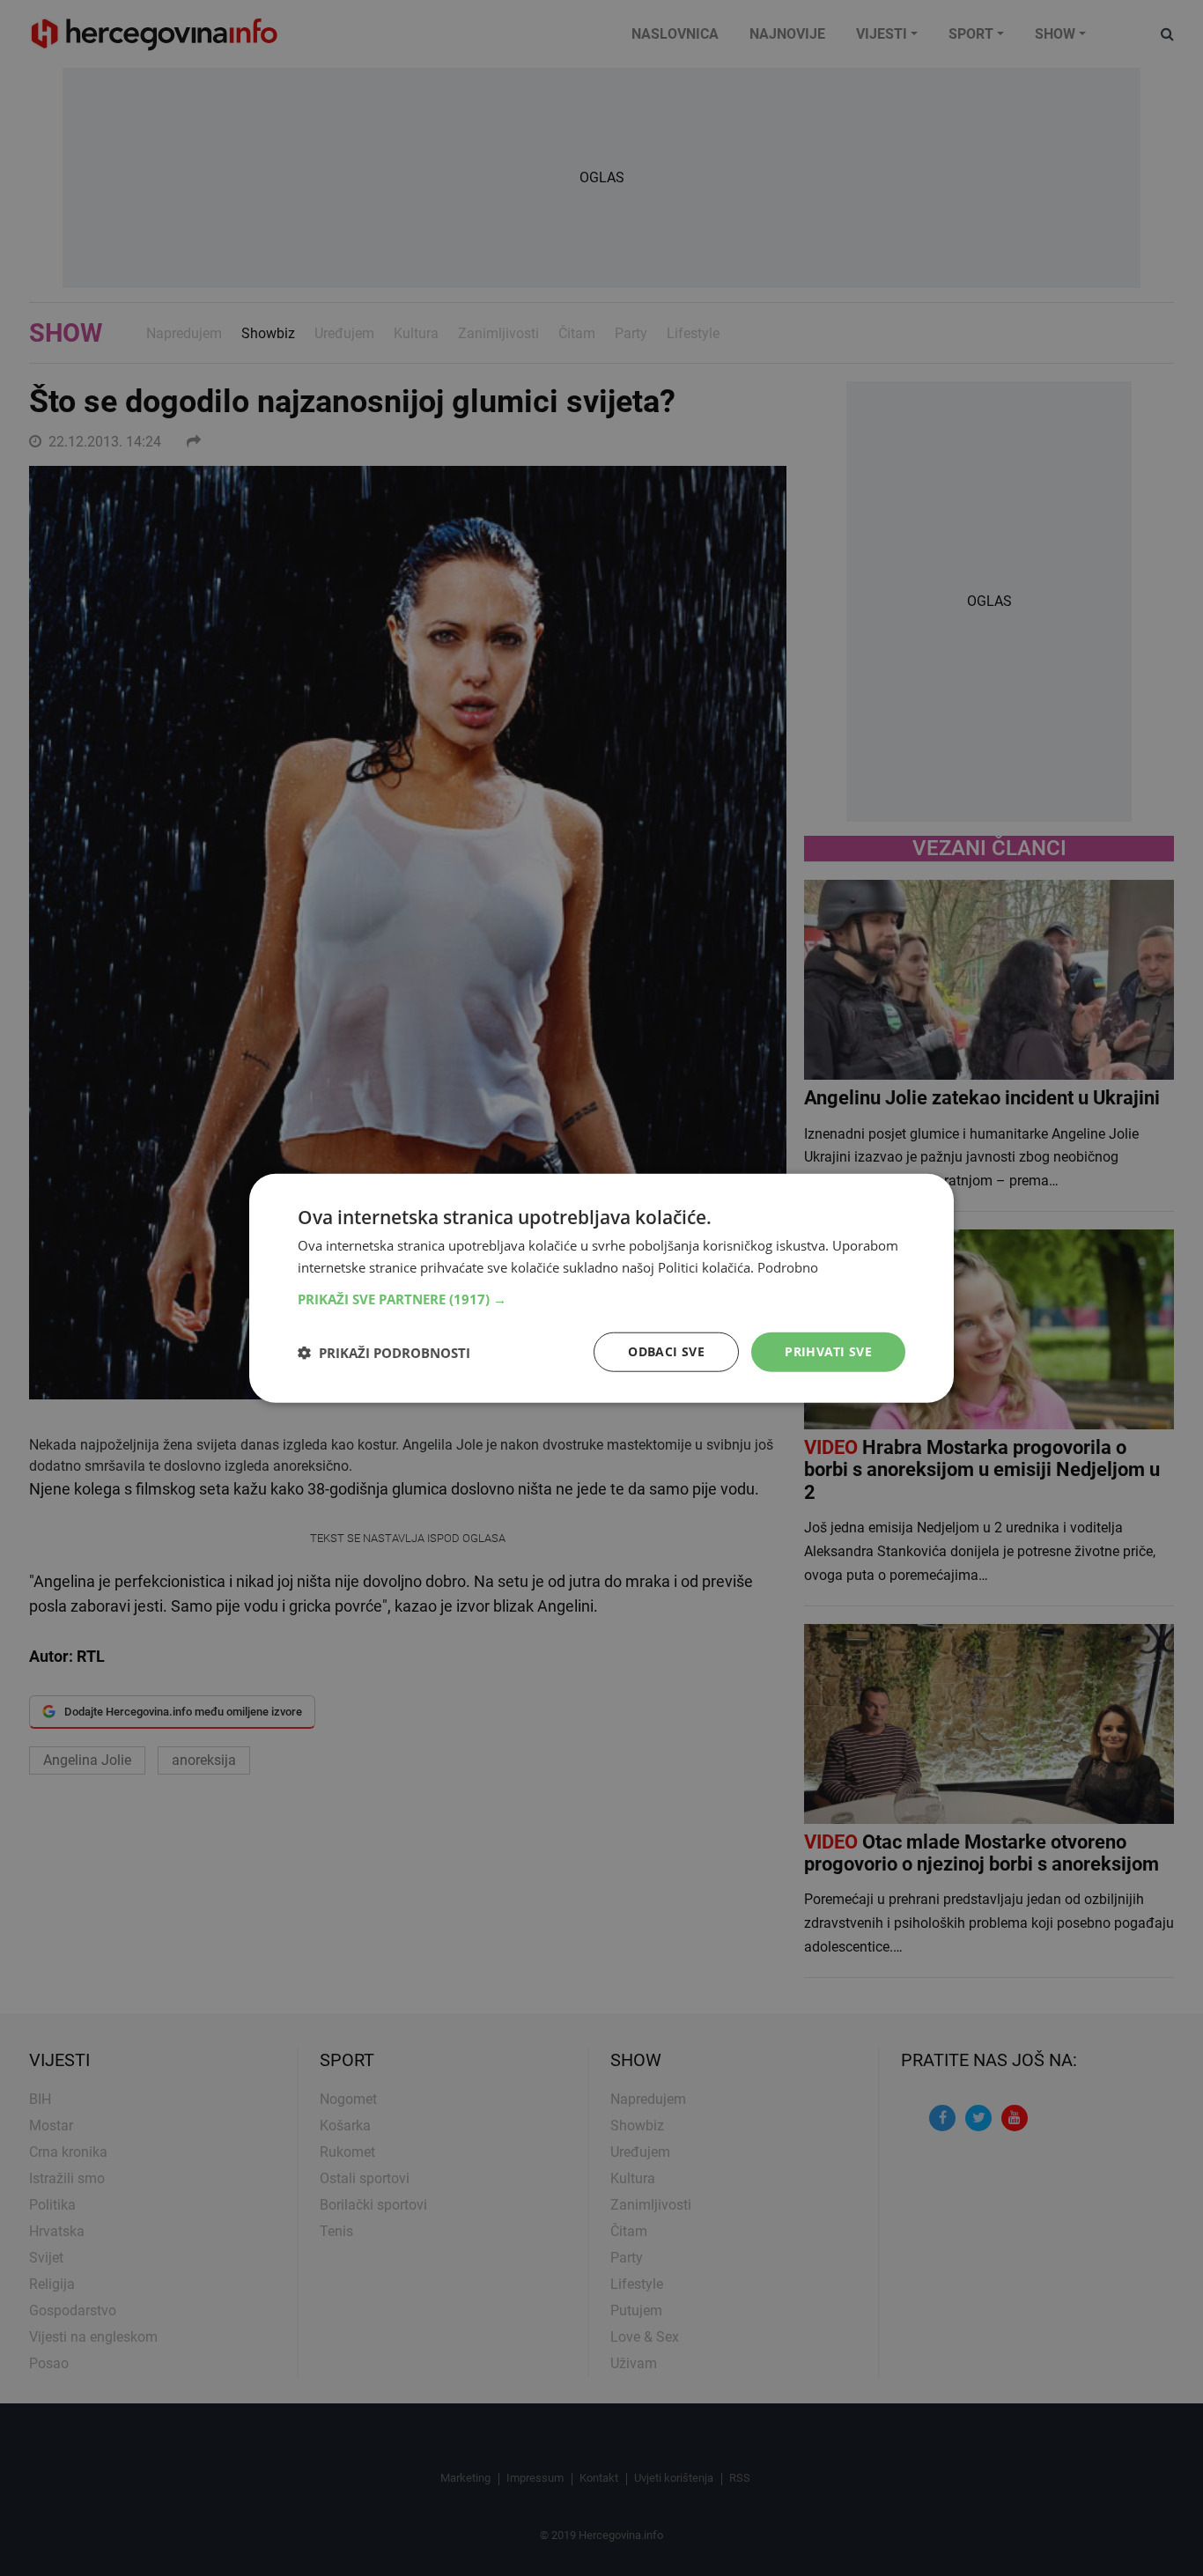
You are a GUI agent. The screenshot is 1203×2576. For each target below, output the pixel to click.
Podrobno (788, 1266)
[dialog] (601, 1288)
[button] (601, 1299)
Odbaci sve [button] (666, 1351)
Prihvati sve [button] (828, 1351)
